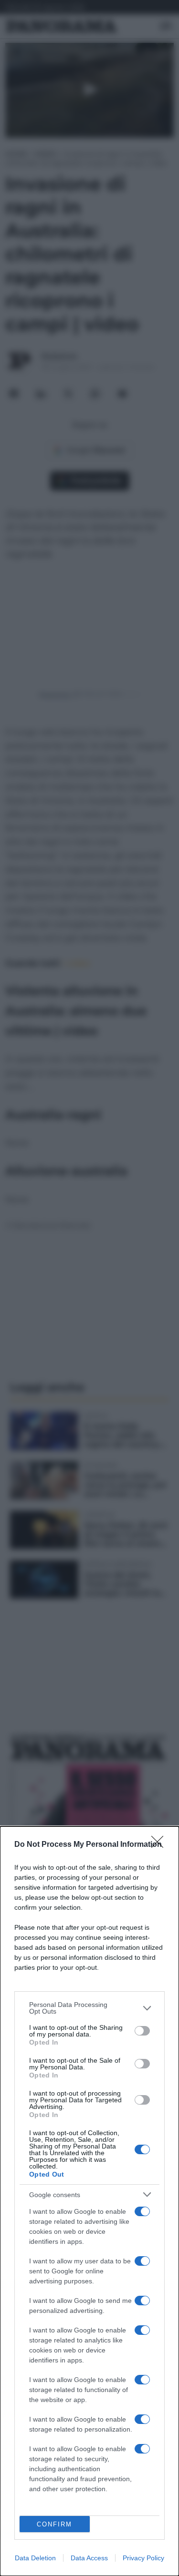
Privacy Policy (143, 2558)
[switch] (142, 2031)
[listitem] (89, 2008)
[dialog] (89, 2201)
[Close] (160, 1845)
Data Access (89, 2558)
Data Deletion (35, 2558)
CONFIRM (54, 2524)
